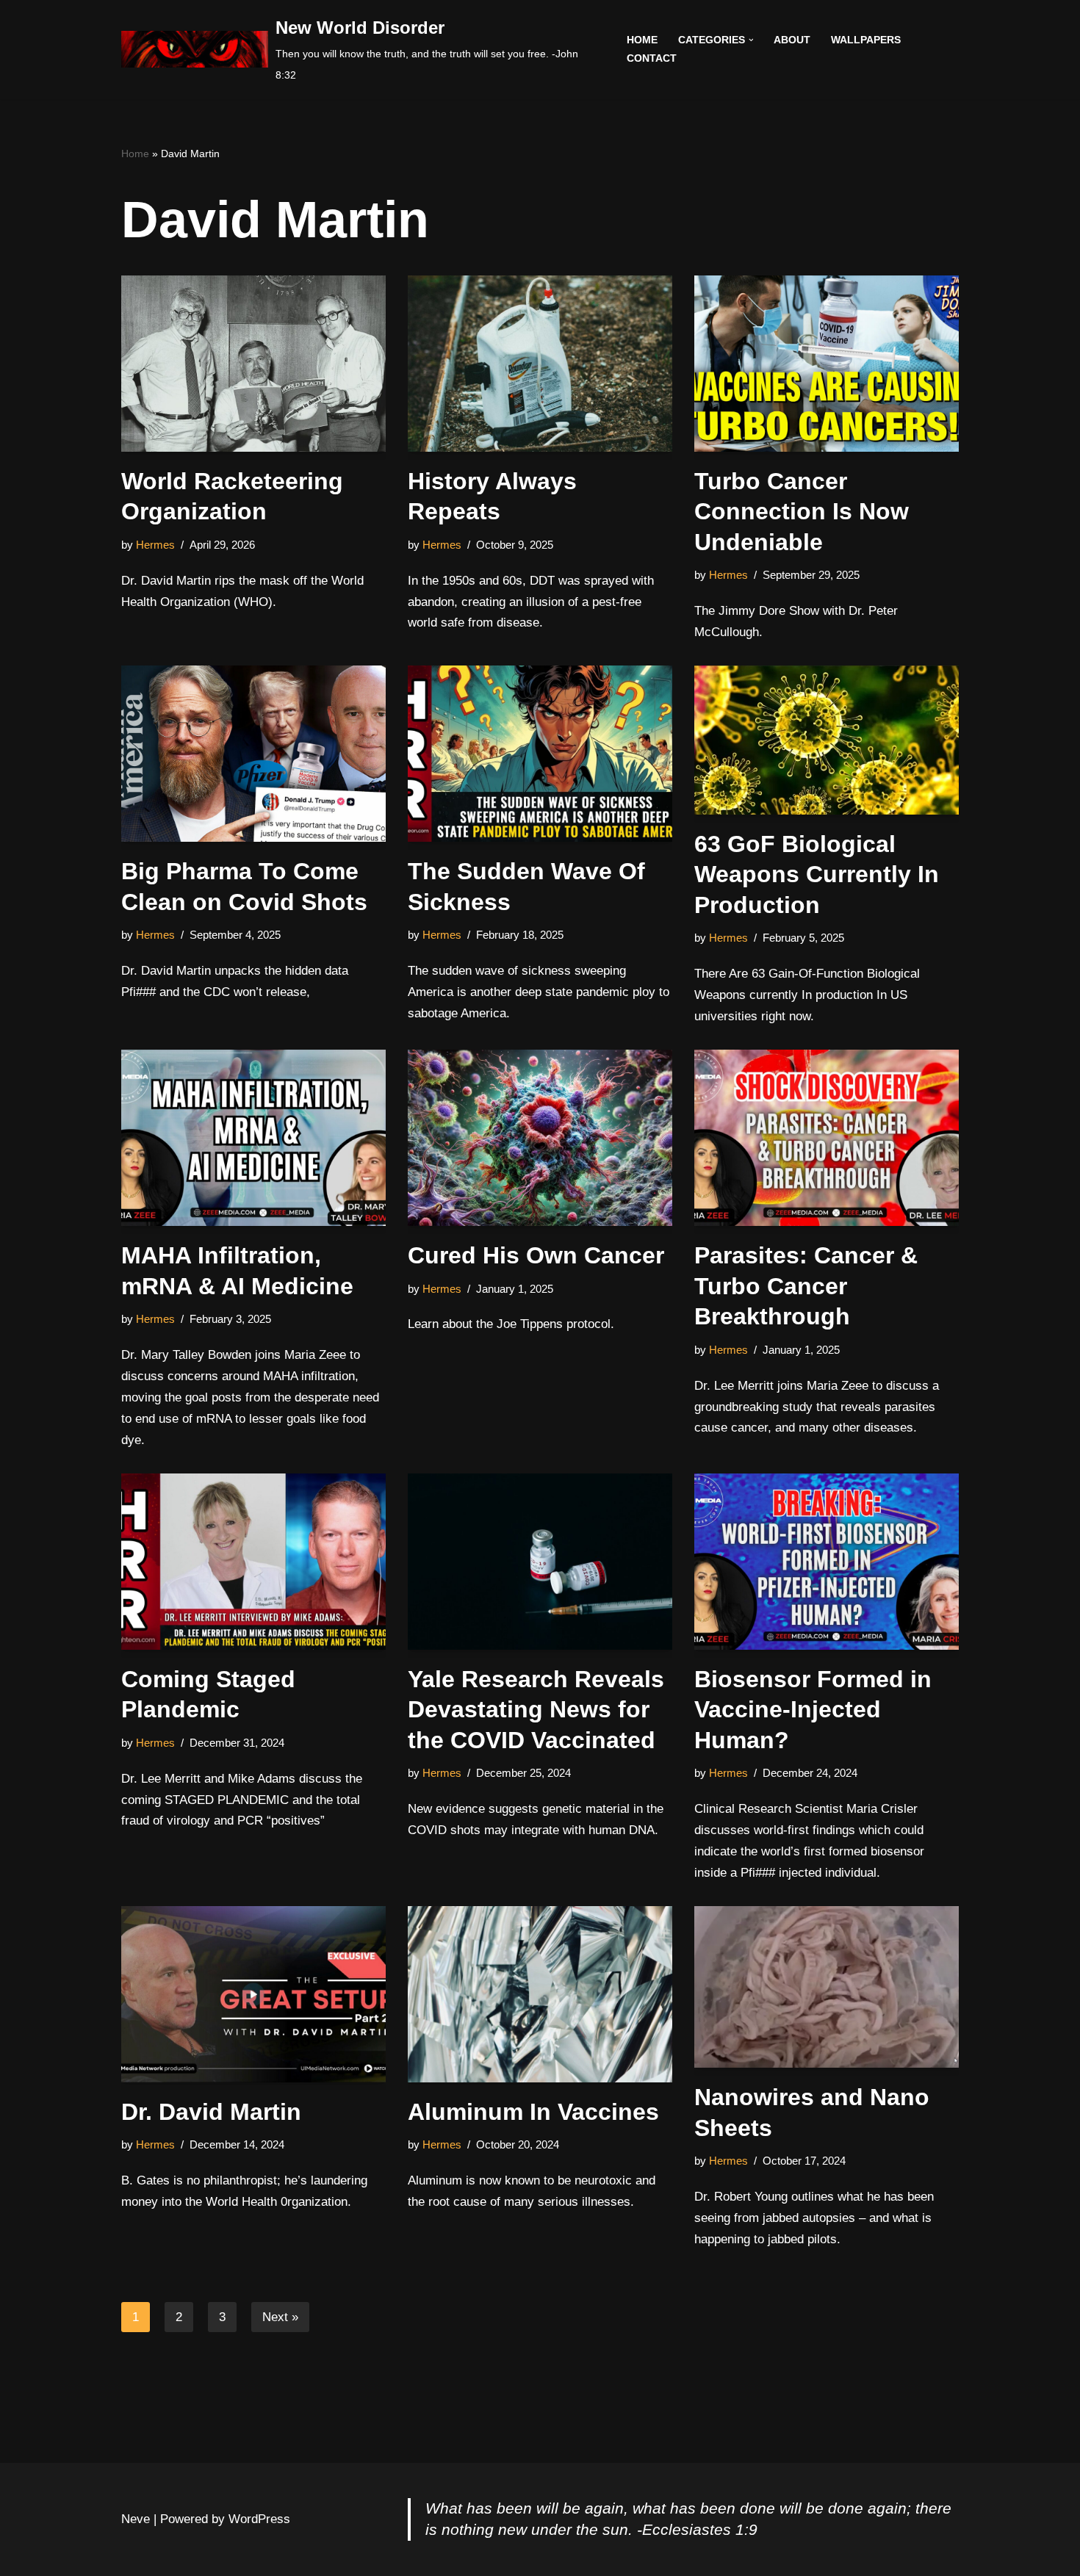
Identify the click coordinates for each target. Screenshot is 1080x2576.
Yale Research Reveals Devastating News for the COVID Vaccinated (536, 1710)
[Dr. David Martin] (253, 1994)
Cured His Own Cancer (536, 1255)
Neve (136, 2519)
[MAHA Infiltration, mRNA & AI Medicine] (253, 1138)
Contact (652, 58)
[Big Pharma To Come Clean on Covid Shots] (253, 754)
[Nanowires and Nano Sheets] (827, 1987)
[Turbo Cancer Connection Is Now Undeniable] (827, 364)
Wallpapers (866, 40)
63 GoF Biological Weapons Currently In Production (817, 874)
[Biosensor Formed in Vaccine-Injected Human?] (827, 1562)
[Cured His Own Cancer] (540, 1138)
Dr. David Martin (211, 2112)
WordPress (259, 2519)
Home (642, 40)
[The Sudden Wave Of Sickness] (540, 754)
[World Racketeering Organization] (253, 364)
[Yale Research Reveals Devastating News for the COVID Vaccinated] (540, 1562)
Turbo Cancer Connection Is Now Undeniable (802, 512)
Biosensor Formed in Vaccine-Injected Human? (813, 1710)
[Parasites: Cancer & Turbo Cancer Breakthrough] (827, 1138)
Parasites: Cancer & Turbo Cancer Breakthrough (806, 1286)
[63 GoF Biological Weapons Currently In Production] (827, 740)
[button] (751, 40)
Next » (280, 2317)
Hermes (155, 545)
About (792, 40)
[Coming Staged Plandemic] (253, 1562)
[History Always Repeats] (540, 364)
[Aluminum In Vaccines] (540, 1994)
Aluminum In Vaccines (533, 2112)
